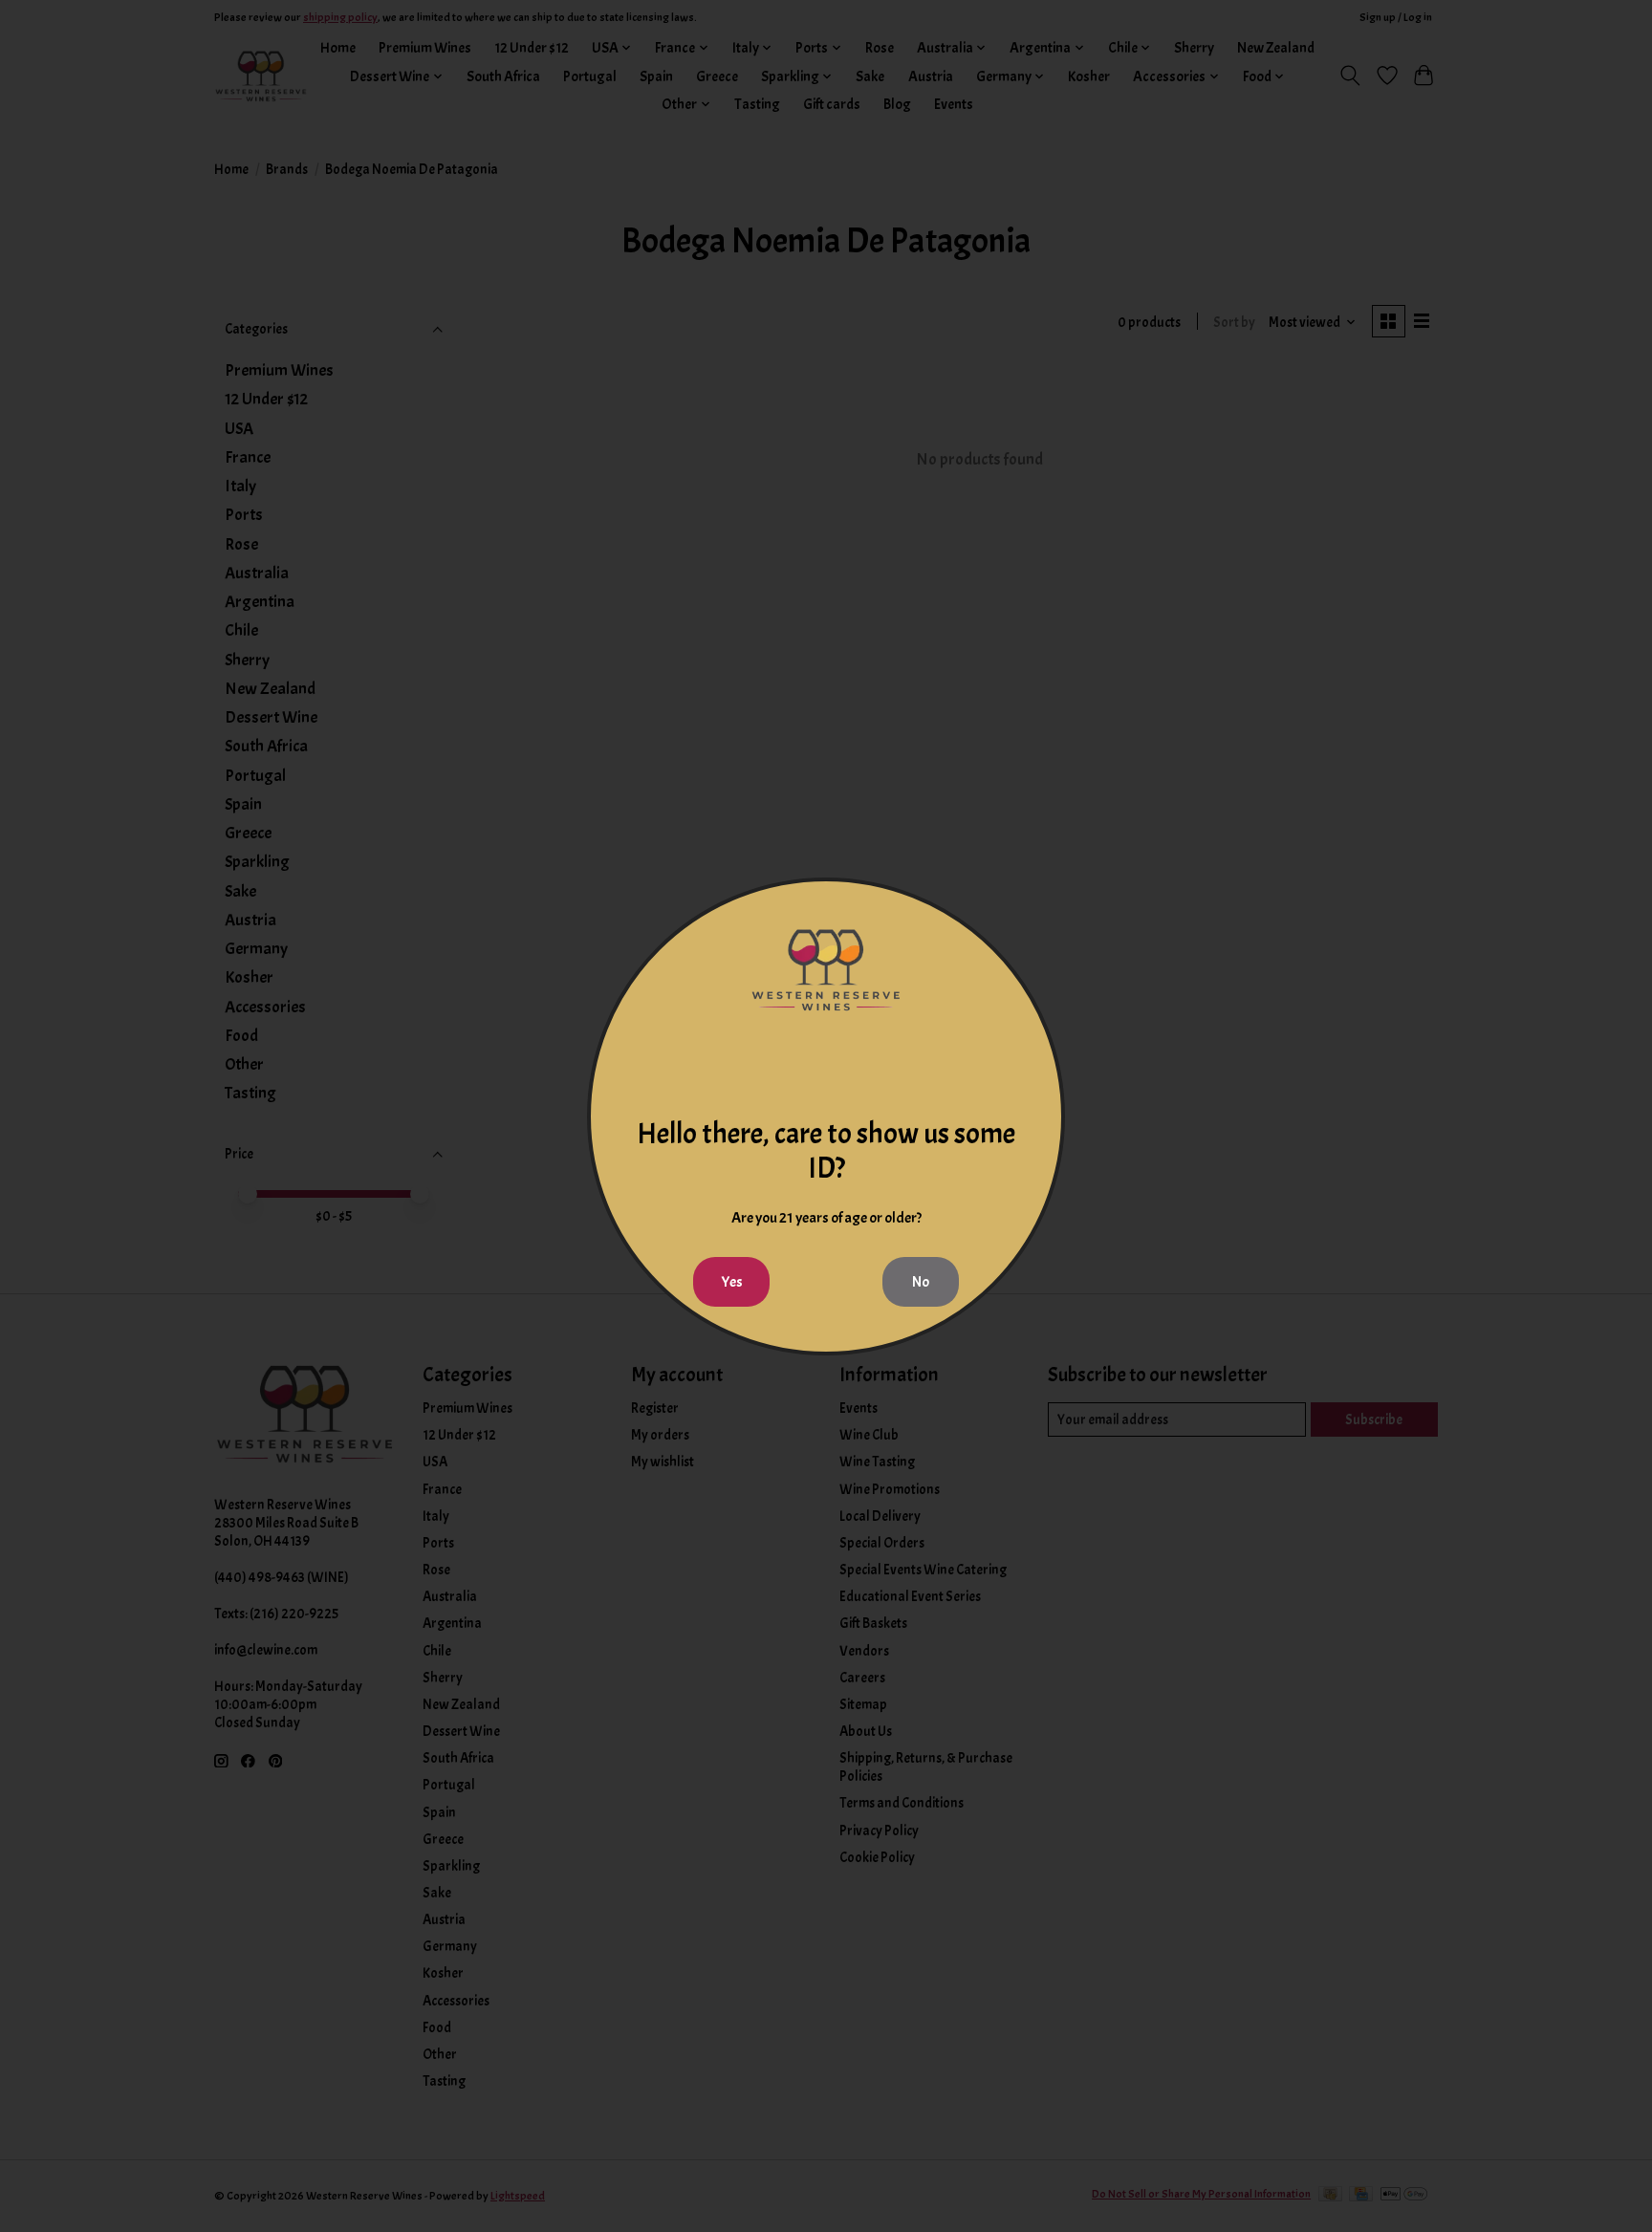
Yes (732, 1282)
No (921, 1282)
